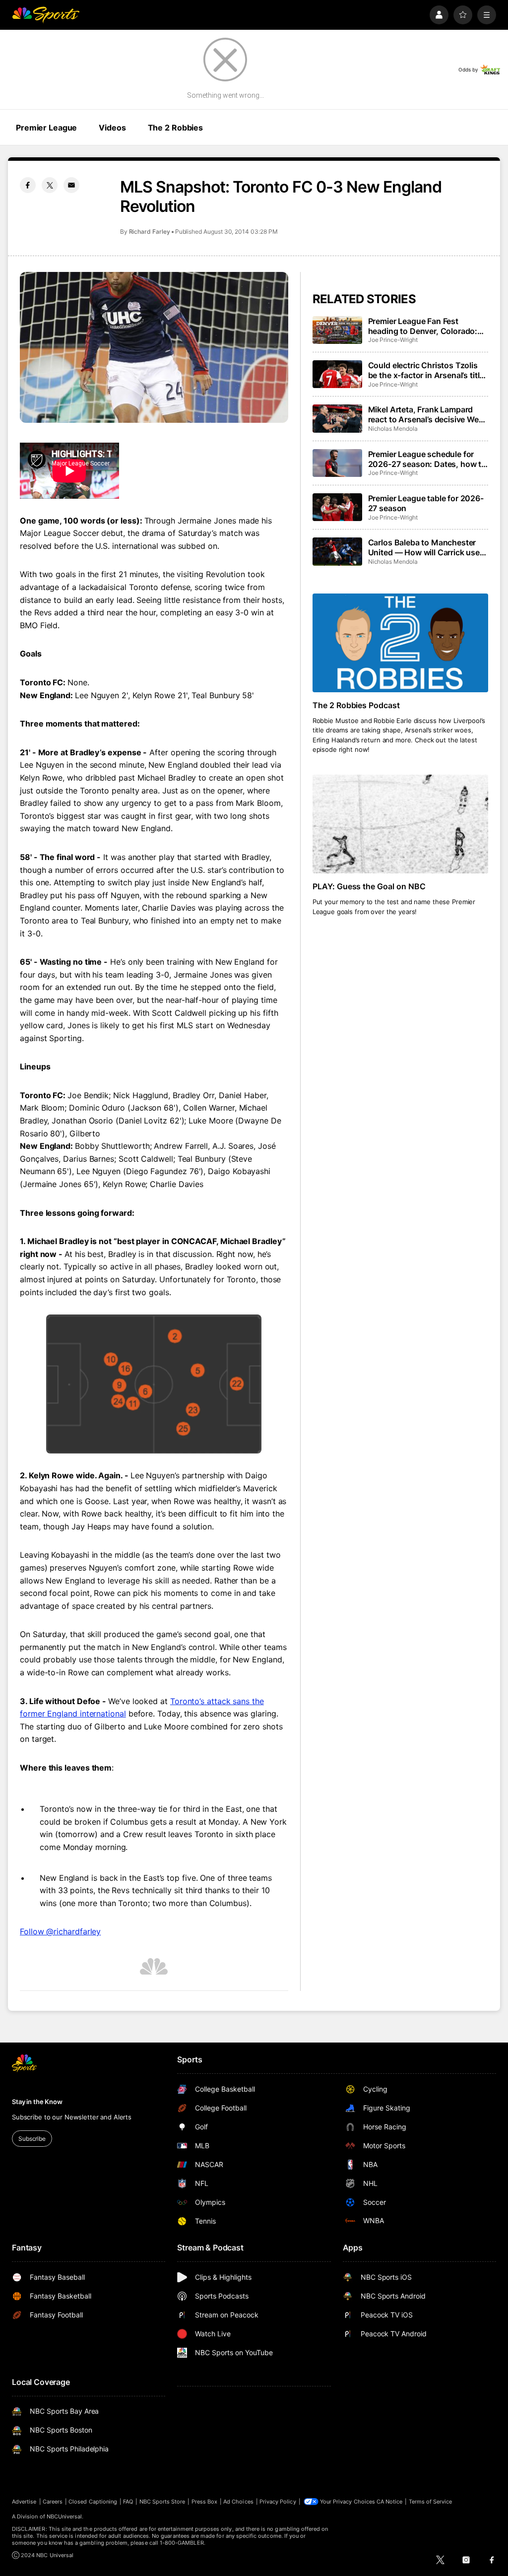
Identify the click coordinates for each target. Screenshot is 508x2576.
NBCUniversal (64, 2516)
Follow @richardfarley (60, 1931)
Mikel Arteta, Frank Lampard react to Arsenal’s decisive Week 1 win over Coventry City (428, 414)
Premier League (46, 128)
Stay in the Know (37, 2102)
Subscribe (32, 2139)
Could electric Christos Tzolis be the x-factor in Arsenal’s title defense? (426, 370)
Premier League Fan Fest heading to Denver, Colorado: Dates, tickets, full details (423, 326)
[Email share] (71, 185)
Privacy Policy (278, 2502)
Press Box (205, 2502)
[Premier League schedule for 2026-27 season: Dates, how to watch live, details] (337, 463)
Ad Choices (238, 2502)
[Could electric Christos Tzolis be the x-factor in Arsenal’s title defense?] (337, 374)
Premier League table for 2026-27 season (426, 503)
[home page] (46, 15)
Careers (53, 2502)
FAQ (128, 2502)
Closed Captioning (93, 2502)
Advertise (24, 2502)
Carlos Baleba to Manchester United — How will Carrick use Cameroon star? (424, 547)
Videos (112, 128)
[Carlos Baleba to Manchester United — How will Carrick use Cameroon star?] (337, 551)
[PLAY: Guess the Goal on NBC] (400, 824)
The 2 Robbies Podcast (356, 705)
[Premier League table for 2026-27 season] (337, 507)
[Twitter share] (50, 185)
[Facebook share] (28, 185)
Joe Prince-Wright (393, 340)
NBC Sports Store (162, 2502)
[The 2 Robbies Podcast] (400, 643)
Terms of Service (431, 2502)
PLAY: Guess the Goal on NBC (369, 886)
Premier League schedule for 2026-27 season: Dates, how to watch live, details (427, 459)
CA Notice (390, 2502)
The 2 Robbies (175, 128)
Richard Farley (150, 231)
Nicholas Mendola (393, 429)
